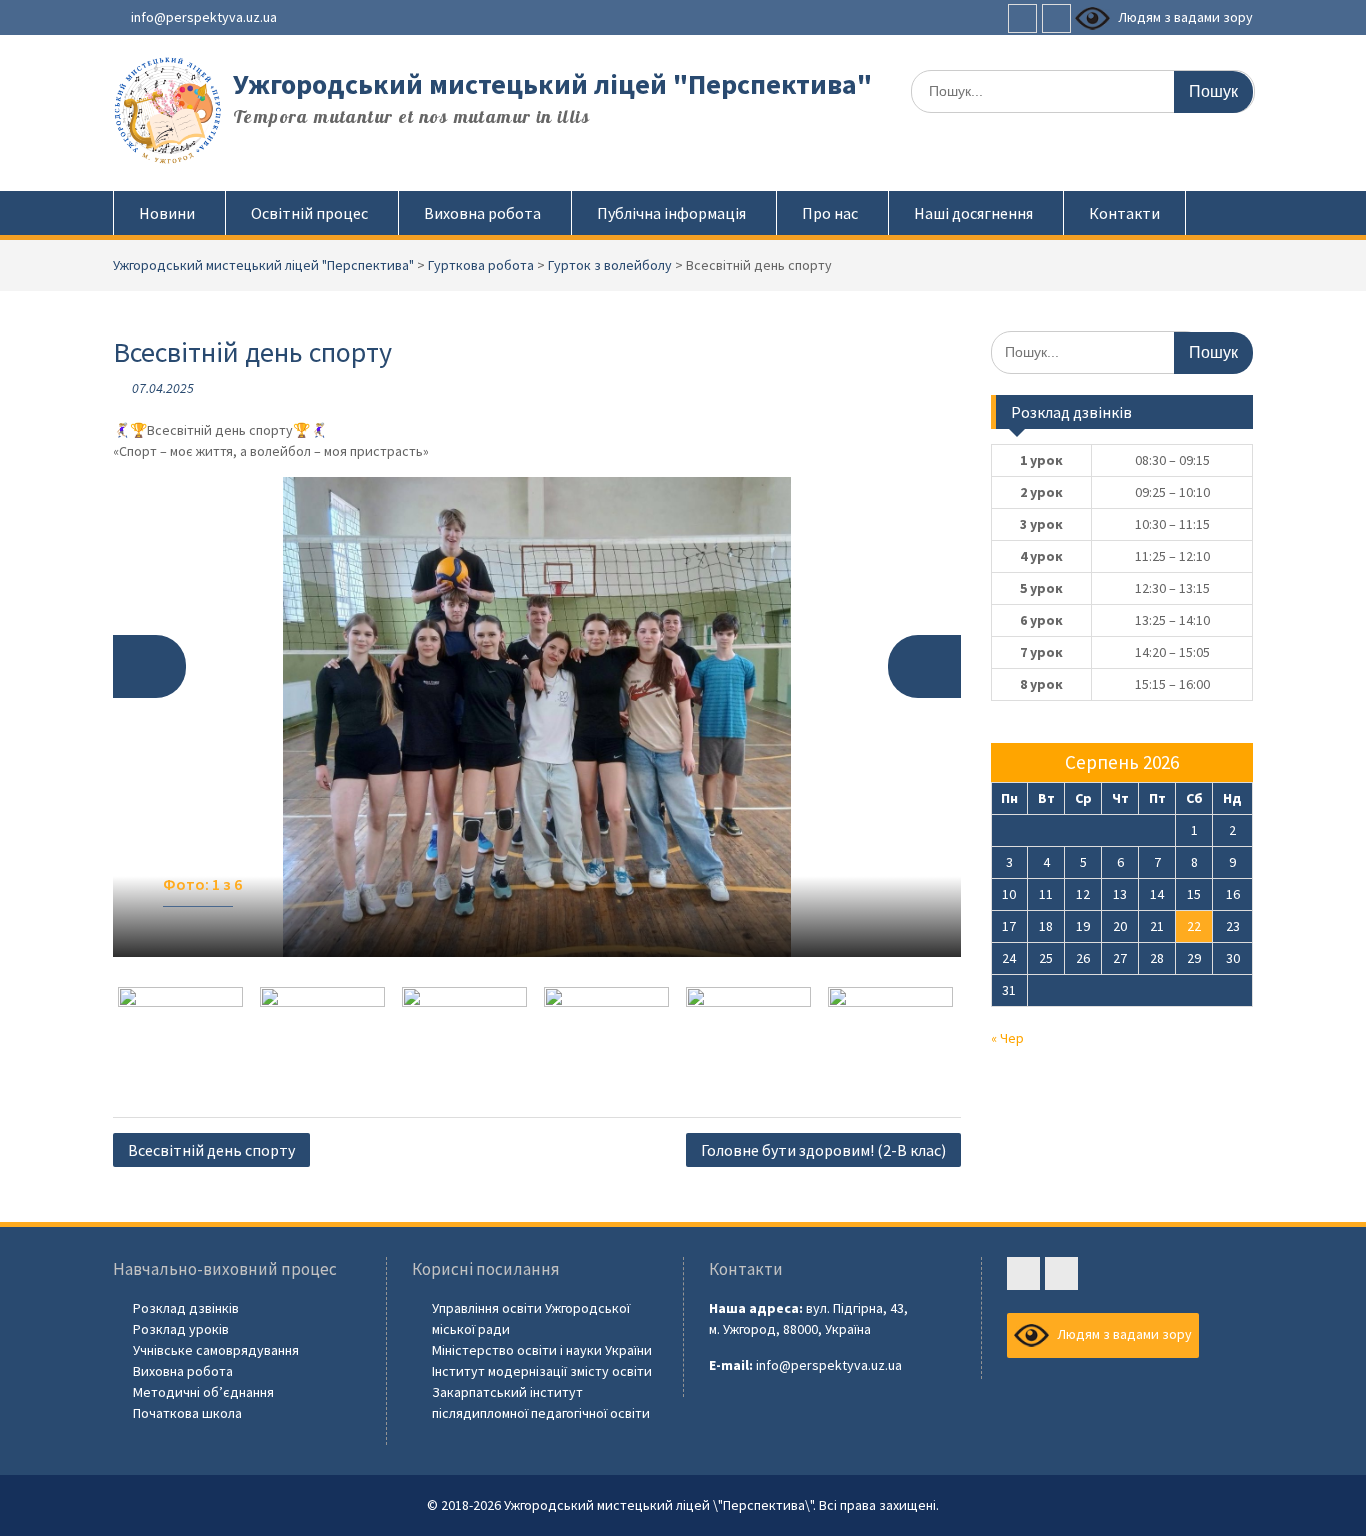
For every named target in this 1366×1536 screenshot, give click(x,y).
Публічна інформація (671, 213)
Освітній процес (309, 213)
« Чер (1007, 1038)
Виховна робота (482, 213)
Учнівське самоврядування (216, 1350)
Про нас (830, 213)
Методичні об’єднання (203, 1392)
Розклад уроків (181, 1329)
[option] (537, 717)
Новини (167, 213)
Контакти (1124, 213)
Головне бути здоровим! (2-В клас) (823, 1150)
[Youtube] (1056, 18)
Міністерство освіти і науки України (542, 1350)
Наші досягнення (973, 213)
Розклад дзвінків (186, 1308)
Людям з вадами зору (1184, 17)
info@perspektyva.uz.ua (204, 17)
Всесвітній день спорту (211, 1150)
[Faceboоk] (1022, 18)
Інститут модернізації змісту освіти (542, 1371)
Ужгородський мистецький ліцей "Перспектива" (552, 84)
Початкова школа (187, 1413)
